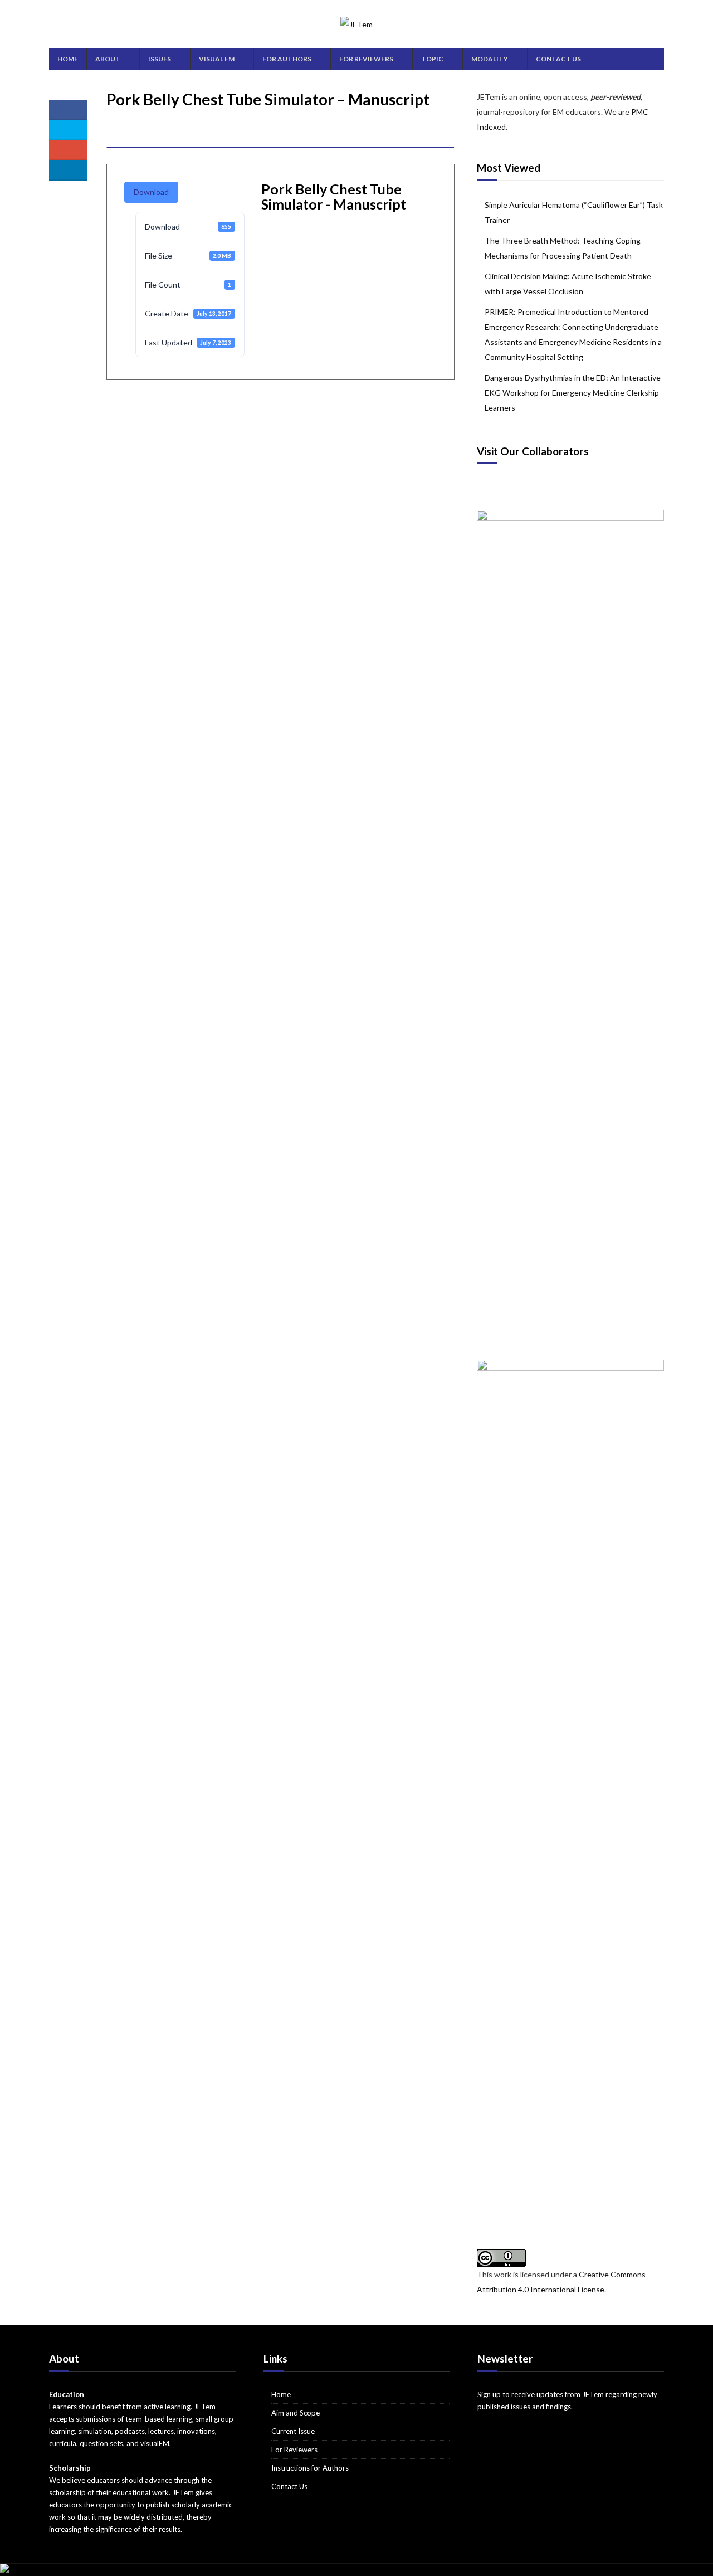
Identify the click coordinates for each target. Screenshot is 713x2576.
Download (151, 192)
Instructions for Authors (310, 2468)
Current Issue (293, 2431)
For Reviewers (366, 59)
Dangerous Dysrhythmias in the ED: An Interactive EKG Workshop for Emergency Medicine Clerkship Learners (573, 393)
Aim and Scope (296, 2413)
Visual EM (217, 59)
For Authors (287, 59)
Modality (490, 59)
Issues (160, 59)
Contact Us (558, 59)
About (108, 59)
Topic (432, 59)
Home (68, 59)
